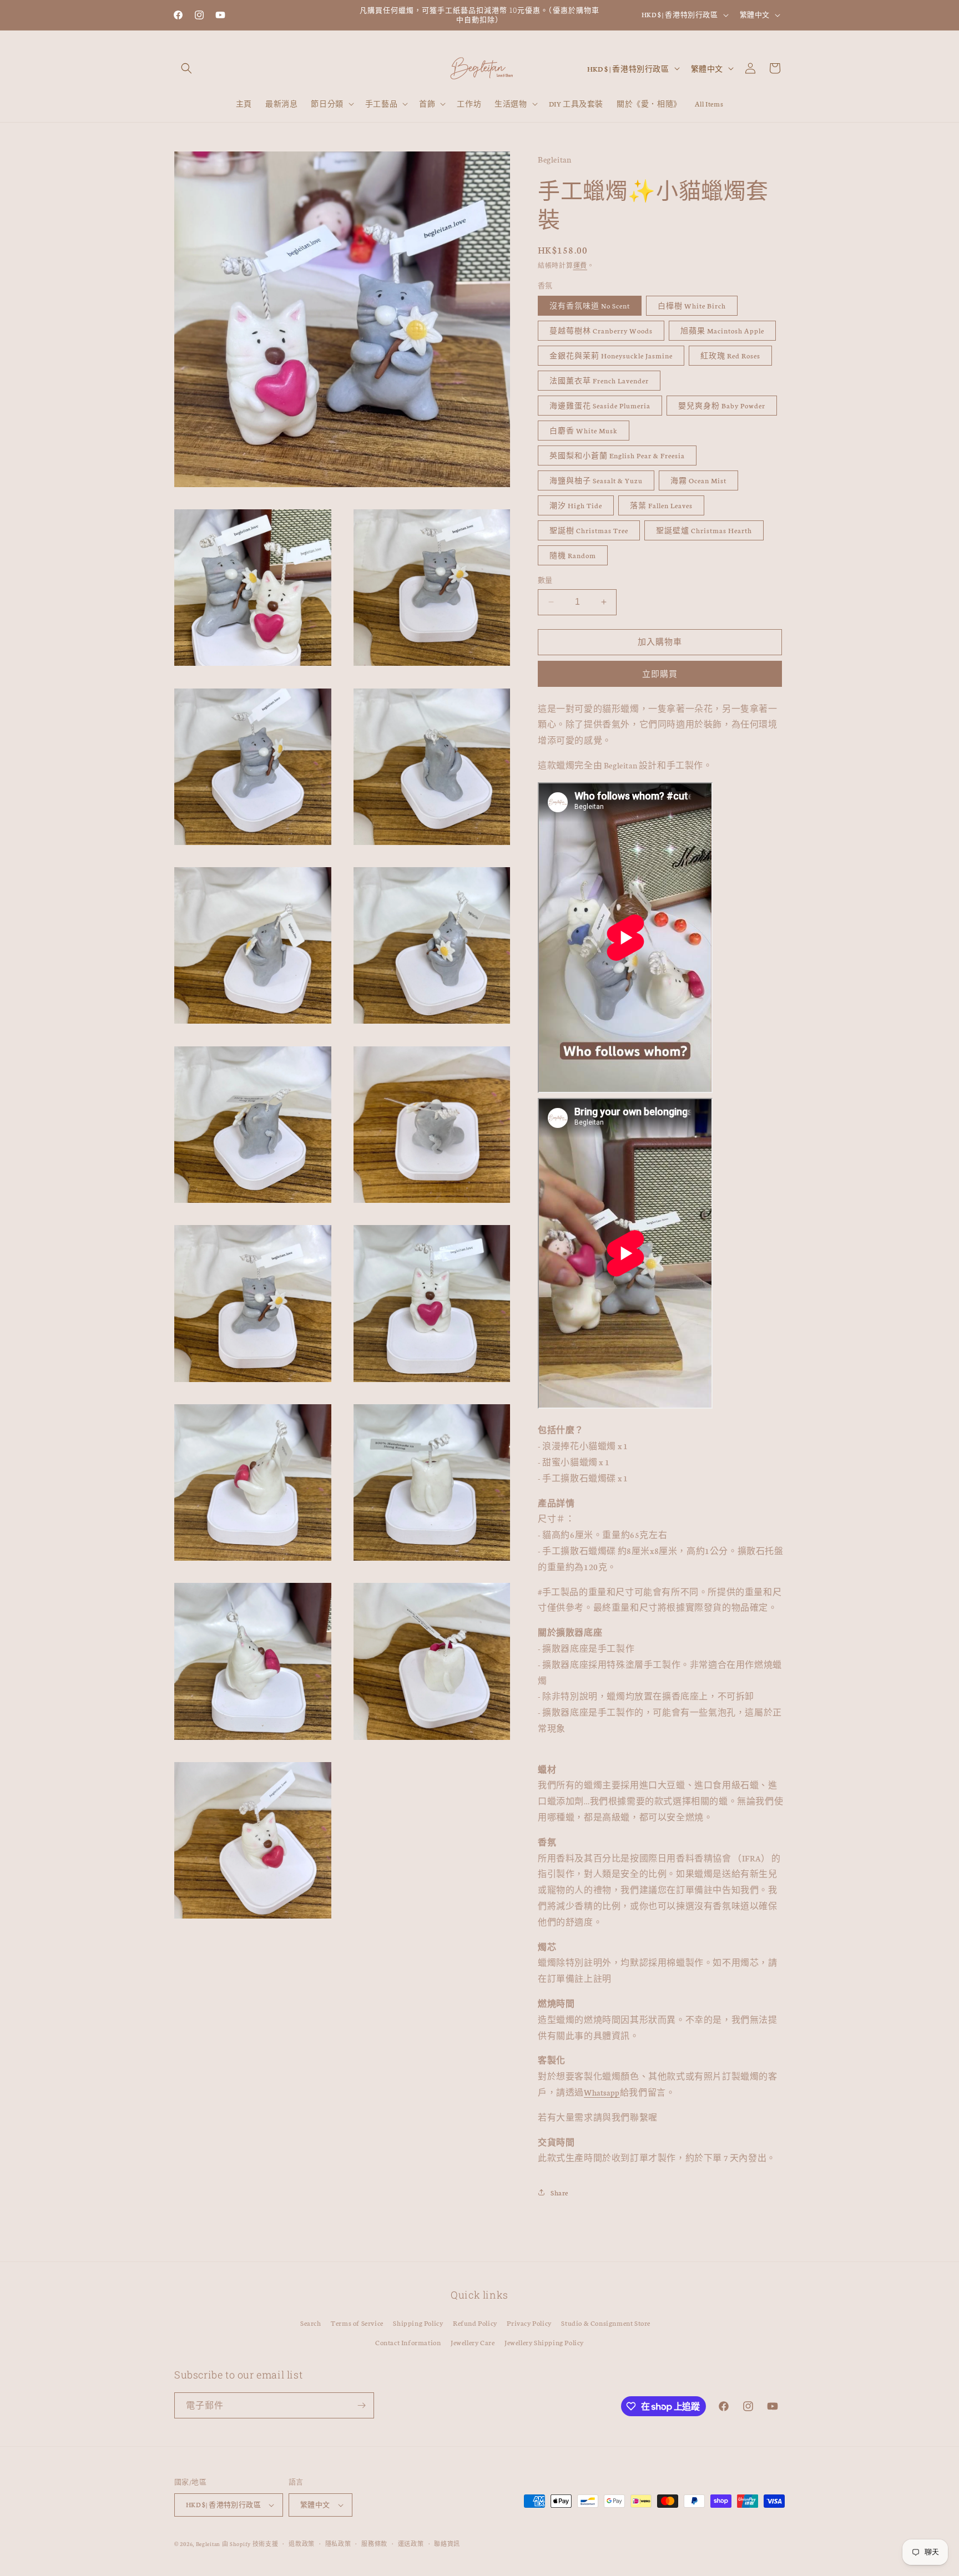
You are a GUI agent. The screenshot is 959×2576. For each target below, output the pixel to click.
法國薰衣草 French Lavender (599, 380)
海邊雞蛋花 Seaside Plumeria (600, 405)
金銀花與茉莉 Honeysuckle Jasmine (611, 355)
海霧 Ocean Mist (698, 480)
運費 (580, 265)
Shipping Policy (418, 2323)
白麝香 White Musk (584, 430)
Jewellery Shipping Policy (544, 2342)
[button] (186, 68)
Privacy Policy (529, 2323)
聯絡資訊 (447, 2544)
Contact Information (408, 2342)
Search (311, 2323)
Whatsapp (602, 2092)
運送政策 (411, 2544)
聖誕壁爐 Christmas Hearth (704, 530)
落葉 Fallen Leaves (661, 505)
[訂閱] (361, 2405)
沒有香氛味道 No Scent (590, 305)
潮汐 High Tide (576, 505)
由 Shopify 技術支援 (250, 2544)
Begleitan (208, 2544)
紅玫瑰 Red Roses (730, 355)
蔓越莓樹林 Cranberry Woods (601, 330)
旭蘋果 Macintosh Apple (722, 330)
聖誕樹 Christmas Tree (589, 530)
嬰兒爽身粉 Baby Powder (722, 405)
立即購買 (660, 674)
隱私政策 (338, 2544)
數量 (545, 580)
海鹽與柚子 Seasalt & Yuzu (596, 480)
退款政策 (302, 2544)
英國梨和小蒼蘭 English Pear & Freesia (617, 455)
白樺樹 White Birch (692, 305)
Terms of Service (357, 2323)
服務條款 (374, 2544)
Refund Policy (475, 2323)
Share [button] (559, 2192)
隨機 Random (573, 555)
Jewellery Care (473, 2342)
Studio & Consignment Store (606, 2323)
